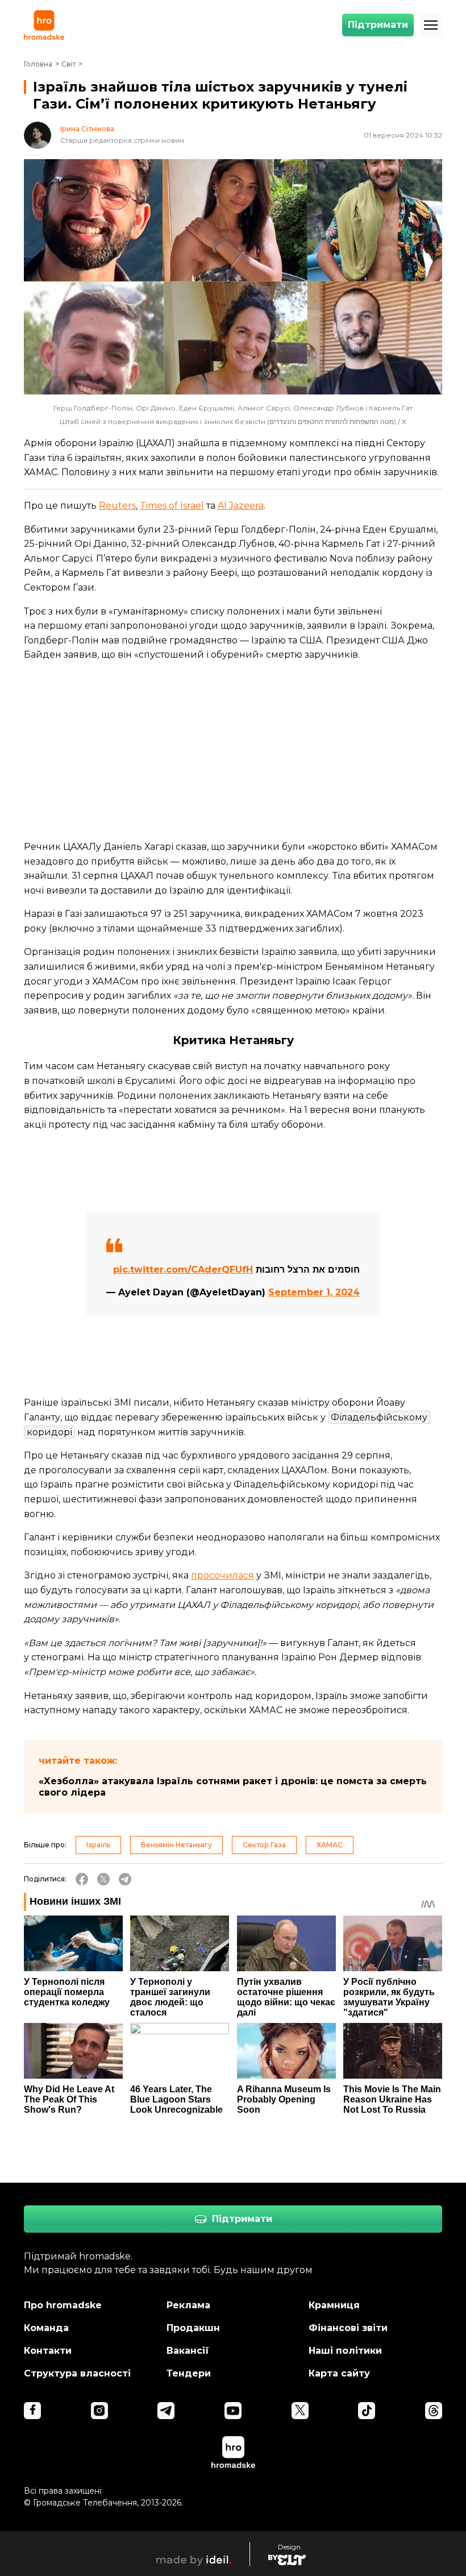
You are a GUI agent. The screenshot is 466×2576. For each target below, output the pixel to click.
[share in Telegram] (125, 1879)
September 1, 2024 (314, 1292)
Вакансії (188, 2351)
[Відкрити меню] (431, 25)
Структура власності (77, 2373)
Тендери (189, 2373)
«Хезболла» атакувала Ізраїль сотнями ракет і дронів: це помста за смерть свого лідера (233, 1787)
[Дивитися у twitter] (300, 2411)
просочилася (222, 1575)
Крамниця (334, 2305)
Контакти (48, 2351)
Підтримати (378, 25)
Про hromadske (63, 2305)
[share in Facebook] (82, 1879)
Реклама (188, 2305)
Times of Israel (172, 506)
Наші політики (345, 2351)
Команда (46, 2328)
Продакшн (193, 2328)
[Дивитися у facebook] (32, 2411)
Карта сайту (339, 2373)
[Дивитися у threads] (434, 2411)
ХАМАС (330, 1845)
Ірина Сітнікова (87, 129)
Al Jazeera (241, 506)
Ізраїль (98, 1845)
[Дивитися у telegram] (166, 2411)
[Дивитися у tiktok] (367, 2411)
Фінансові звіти (348, 2328)
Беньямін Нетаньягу (176, 1845)
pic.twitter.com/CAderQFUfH (183, 1270)
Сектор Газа (264, 1845)
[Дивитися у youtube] (233, 2411)
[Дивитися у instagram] (99, 2411)
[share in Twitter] (103, 1879)
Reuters (117, 506)
